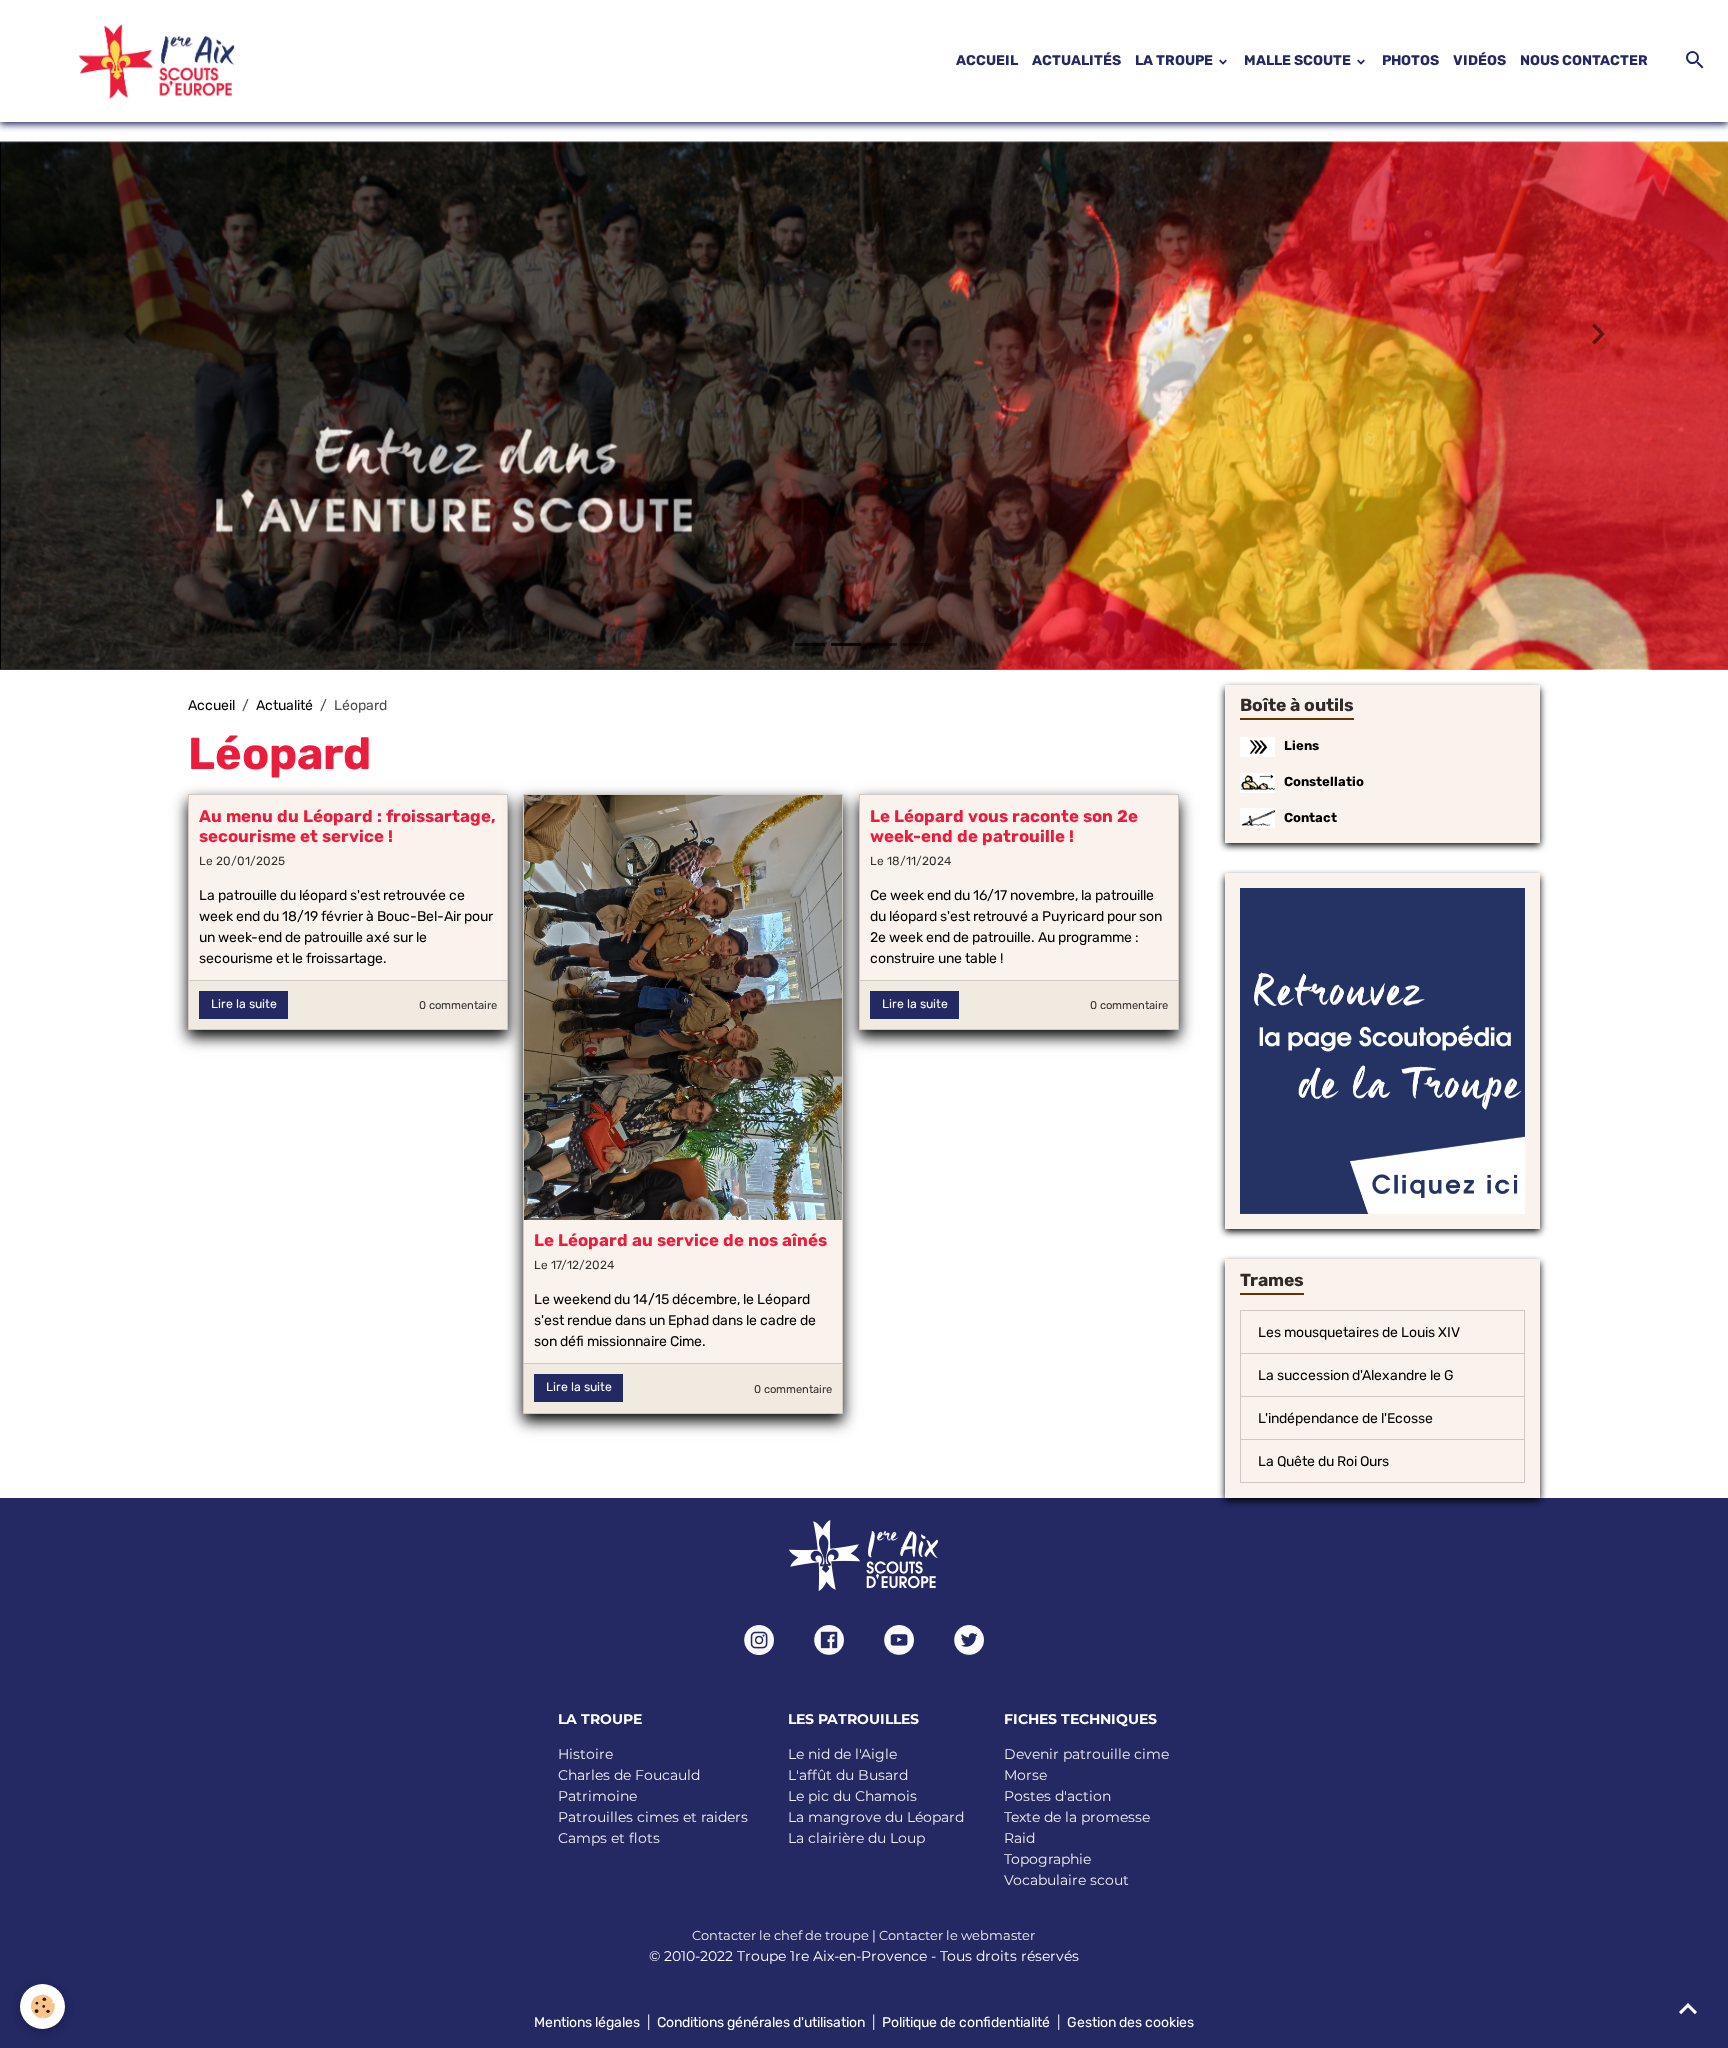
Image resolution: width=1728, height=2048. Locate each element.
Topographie (1047, 1858)
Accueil (211, 704)
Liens (1301, 744)
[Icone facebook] (829, 1639)
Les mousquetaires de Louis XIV (1359, 1331)
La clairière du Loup (856, 1837)
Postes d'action (1057, 1795)
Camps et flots (609, 1837)
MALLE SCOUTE (1299, 60)
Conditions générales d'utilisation (761, 2021)
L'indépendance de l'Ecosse (1345, 1417)
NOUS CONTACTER (1584, 60)
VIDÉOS (1479, 60)
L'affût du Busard (848, 1774)
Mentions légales (587, 2021)
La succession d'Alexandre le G (1356, 1374)
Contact (1310, 816)
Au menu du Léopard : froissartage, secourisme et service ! (347, 825)
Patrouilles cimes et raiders (653, 1816)
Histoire (585, 1753)
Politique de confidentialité (966, 2021)
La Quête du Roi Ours (1323, 1460)
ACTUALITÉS (1076, 60)
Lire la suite (244, 1003)
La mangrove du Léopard (876, 1816)
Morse (1025, 1774)
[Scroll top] (1688, 2008)
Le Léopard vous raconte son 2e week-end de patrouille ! (1004, 825)
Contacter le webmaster (957, 1934)
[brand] (132, 61)
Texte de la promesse (1077, 1816)
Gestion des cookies (1130, 2021)
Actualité (284, 704)
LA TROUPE (1175, 60)
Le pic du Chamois (852, 1795)
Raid (1019, 1837)
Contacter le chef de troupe (780, 1934)
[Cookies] (42, 2006)
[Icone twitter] (969, 1639)
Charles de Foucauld (629, 1774)
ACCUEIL (987, 60)
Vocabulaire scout (1066, 1879)
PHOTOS (1410, 60)
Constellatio (1324, 780)
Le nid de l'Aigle (842, 1753)
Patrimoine (597, 1795)
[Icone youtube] (899, 1639)
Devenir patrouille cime (1086, 1753)
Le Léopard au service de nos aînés (680, 1239)
